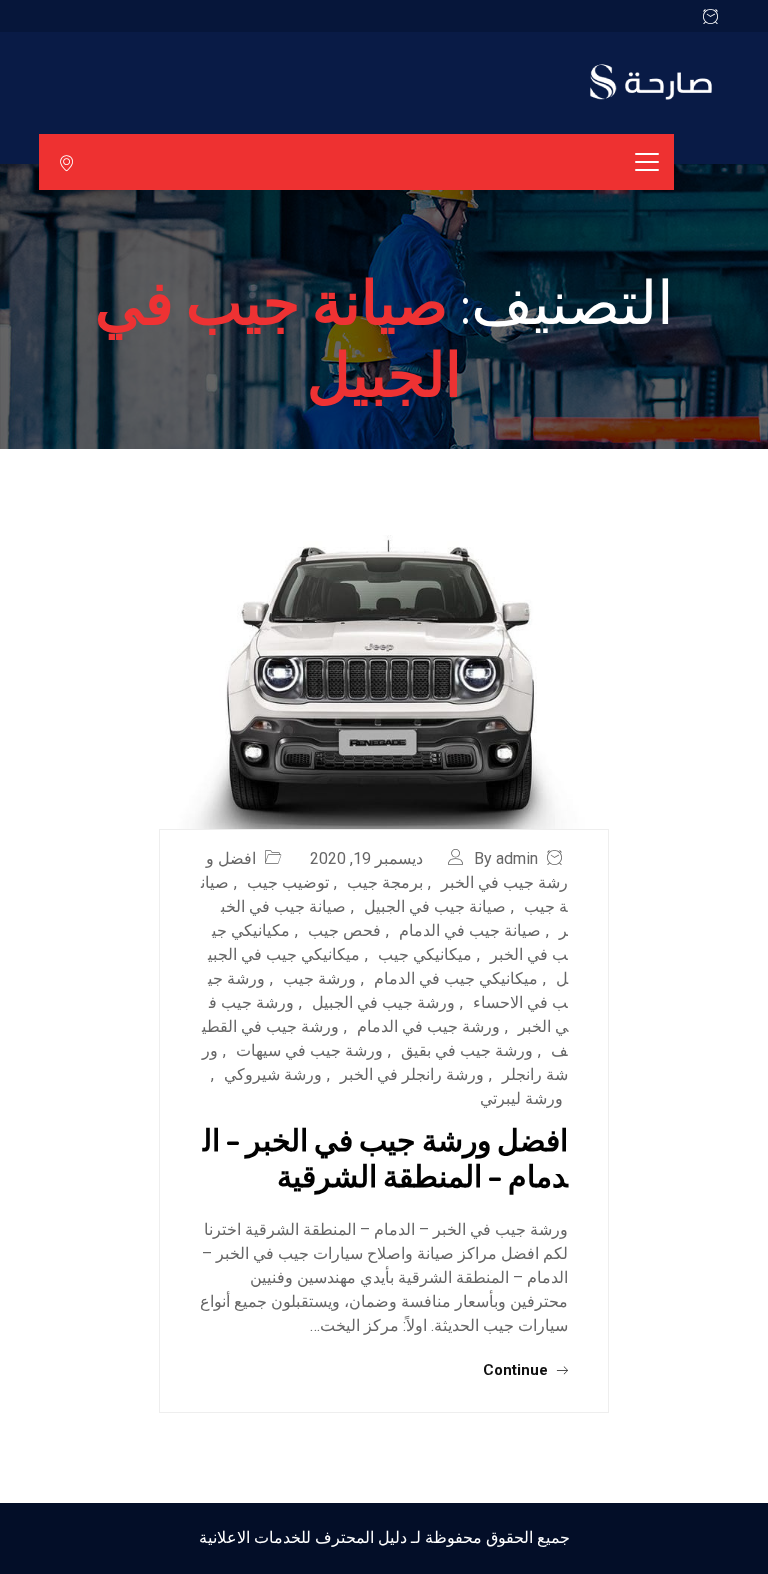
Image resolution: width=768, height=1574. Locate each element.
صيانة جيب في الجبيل (435, 906)
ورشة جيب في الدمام (428, 1026)
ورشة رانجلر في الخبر (412, 1074)
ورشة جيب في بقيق (467, 1050)
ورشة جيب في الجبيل (383, 1002)
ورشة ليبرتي (521, 1098)
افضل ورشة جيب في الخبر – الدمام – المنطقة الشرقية (385, 1157)
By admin (506, 858)
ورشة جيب (319, 978)
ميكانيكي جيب (425, 954)
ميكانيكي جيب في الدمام (456, 978)
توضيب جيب (288, 882)
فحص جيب (344, 930)
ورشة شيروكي (273, 1074)
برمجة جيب (385, 882)
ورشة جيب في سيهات (309, 1050)
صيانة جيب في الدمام (470, 930)
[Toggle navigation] (647, 162)
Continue (517, 1370)
